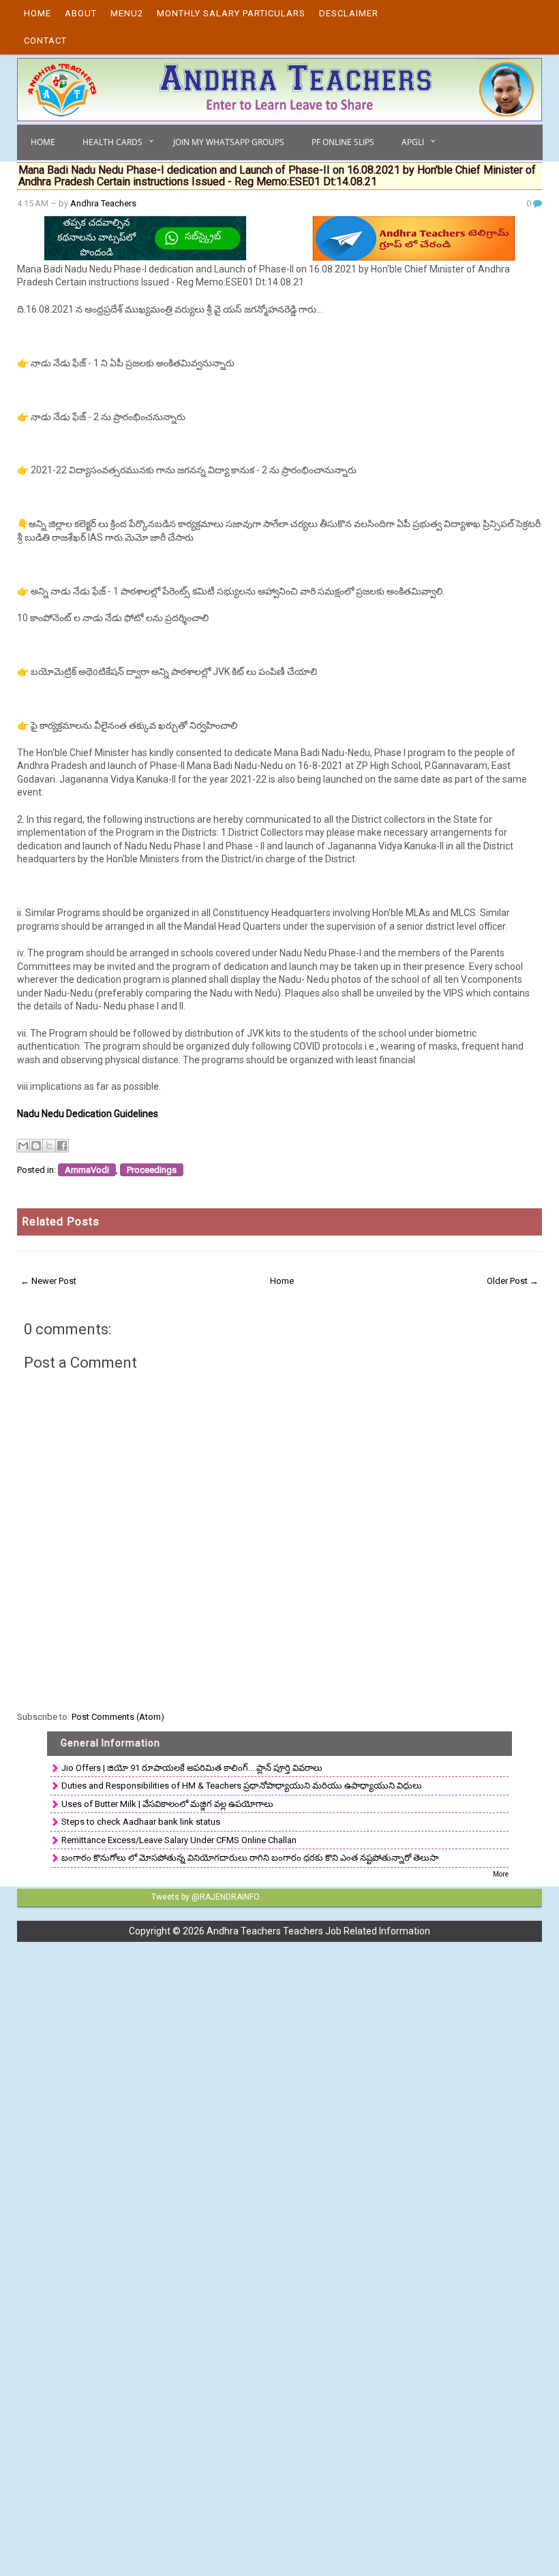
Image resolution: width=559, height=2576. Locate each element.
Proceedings (152, 1170)
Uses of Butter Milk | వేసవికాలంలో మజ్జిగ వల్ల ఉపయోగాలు (167, 1804)
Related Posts (61, 1222)
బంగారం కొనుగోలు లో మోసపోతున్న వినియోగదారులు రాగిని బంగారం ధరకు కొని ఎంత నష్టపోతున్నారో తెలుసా (250, 1858)
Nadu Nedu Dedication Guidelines (88, 1114)
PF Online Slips (343, 142)
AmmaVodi (87, 1170)
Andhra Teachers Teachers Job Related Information (318, 1931)
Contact (45, 41)
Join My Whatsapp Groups (229, 142)
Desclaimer (349, 13)
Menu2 (127, 13)
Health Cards (112, 142)
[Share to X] (49, 1146)
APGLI (413, 142)
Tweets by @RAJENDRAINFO (206, 1897)
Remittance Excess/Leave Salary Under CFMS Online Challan (179, 1840)
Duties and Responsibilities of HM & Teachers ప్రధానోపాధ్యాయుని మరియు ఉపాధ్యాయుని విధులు (242, 1786)
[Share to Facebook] (62, 1146)
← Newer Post (48, 1281)
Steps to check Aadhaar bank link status (141, 1822)
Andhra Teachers (103, 203)
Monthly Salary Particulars (231, 13)
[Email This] (23, 1146)
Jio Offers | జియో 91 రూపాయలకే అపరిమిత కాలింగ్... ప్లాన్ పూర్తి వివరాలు (192, 1768)
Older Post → (513, 1281)
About (81, 13)
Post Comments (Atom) (118, 1717)
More (501, 1874)
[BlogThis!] (36, 1146)
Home (37, 13)
